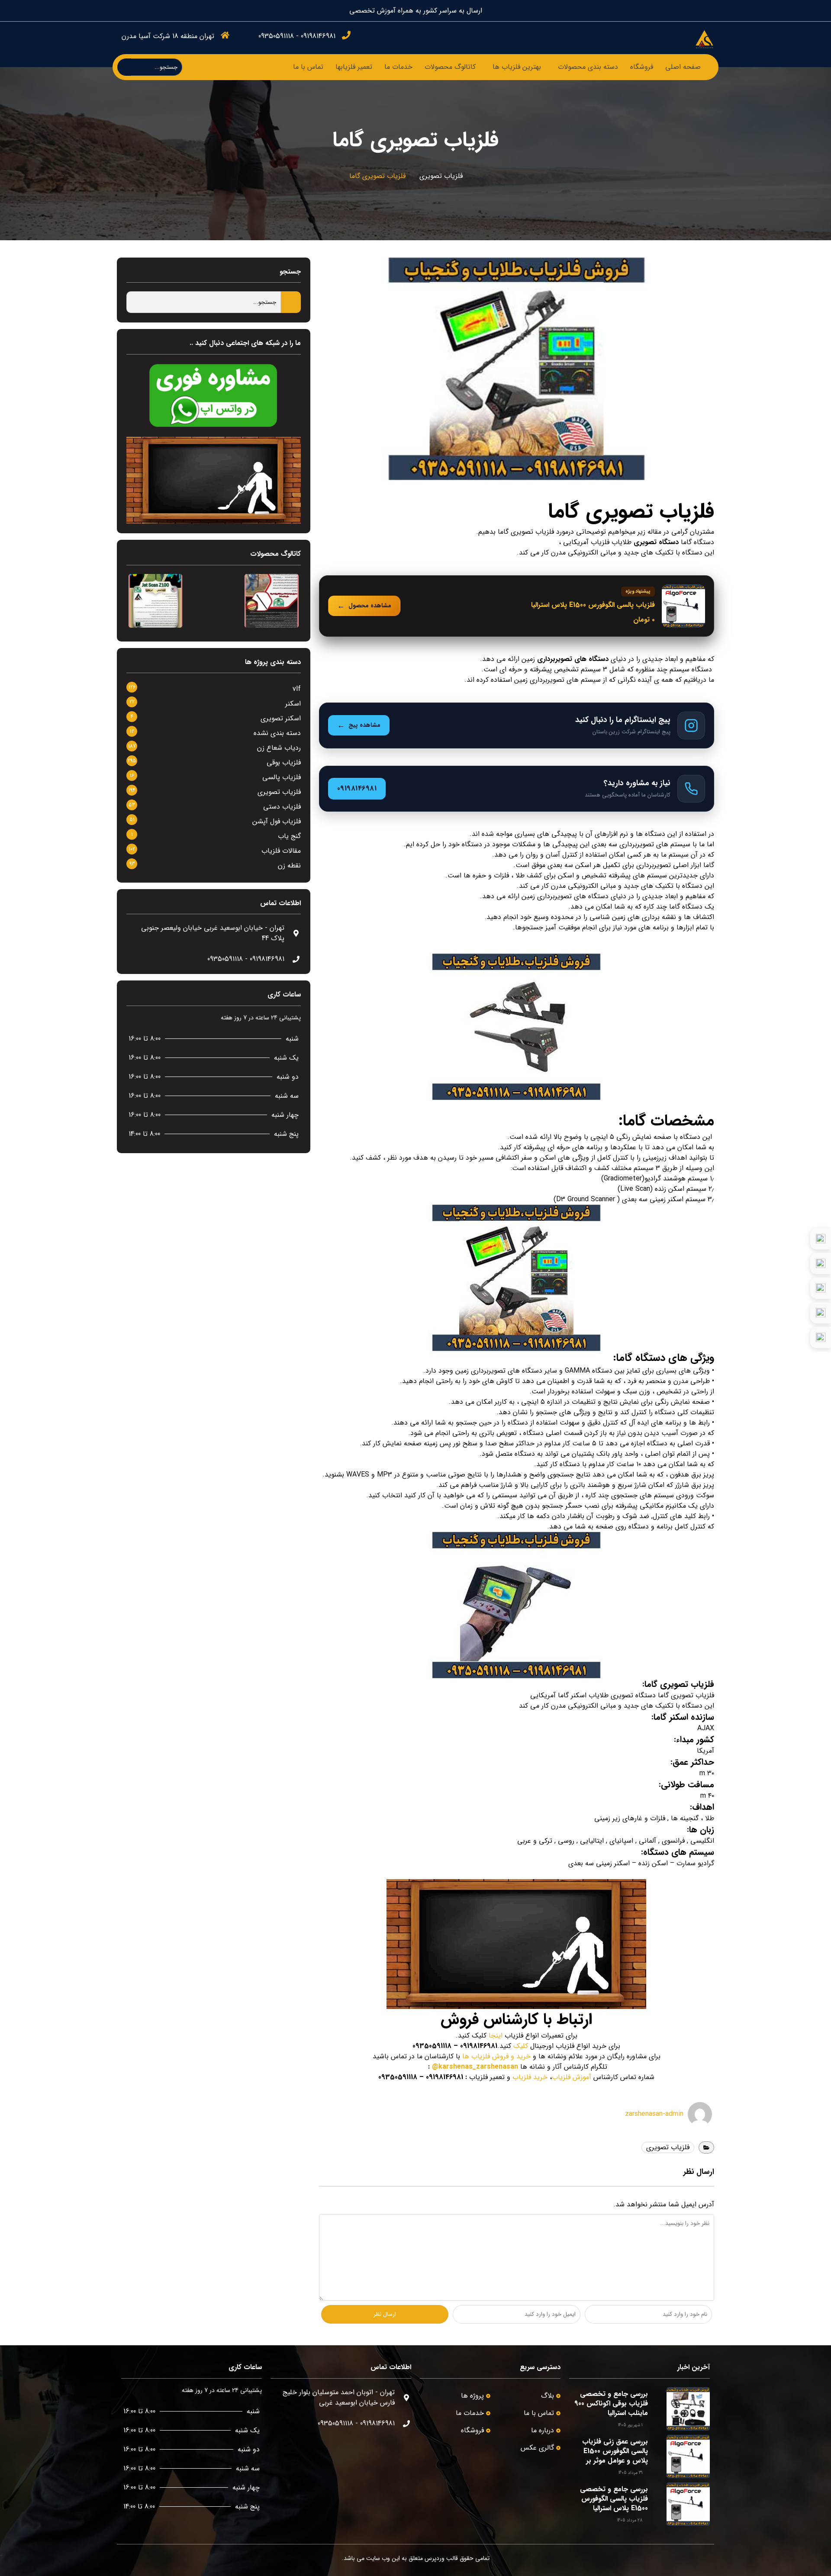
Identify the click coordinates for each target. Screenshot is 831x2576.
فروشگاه (642, 67)
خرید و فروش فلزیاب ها (496, 2056)
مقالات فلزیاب (281, 851)
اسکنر (293, 704)
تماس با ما (308, 67)
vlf (297, 689)
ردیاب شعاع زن (279, 748)
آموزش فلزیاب (572, 2077)
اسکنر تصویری (281, 718)
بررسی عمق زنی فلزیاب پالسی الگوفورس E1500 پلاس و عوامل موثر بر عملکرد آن (615, 2456)
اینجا (496, 2036)
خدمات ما (398, 67)
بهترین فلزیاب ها (517, 67)
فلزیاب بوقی (284, 762)
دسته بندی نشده (277, 733)
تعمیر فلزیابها (354, 67)
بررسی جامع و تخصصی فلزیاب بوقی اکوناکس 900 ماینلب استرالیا (611, 2404)
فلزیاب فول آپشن (277, 821)
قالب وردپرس (441, 2558)
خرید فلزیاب (530, 2077)
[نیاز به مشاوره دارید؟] (517, 789)
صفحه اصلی (683, 67)
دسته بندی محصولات (588, 67)
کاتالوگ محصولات (450, 67)
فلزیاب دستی (282, 807)
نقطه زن (289, 866)
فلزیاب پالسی (282, 777)
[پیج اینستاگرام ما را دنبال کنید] (517, 725)
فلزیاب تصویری (441, 176)
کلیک (521, 2046)
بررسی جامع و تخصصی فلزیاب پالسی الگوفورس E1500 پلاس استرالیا (614, 2499)
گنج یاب (289, 836)
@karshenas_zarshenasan (475, 2067)
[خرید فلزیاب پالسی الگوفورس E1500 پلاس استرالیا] (517, 606)
